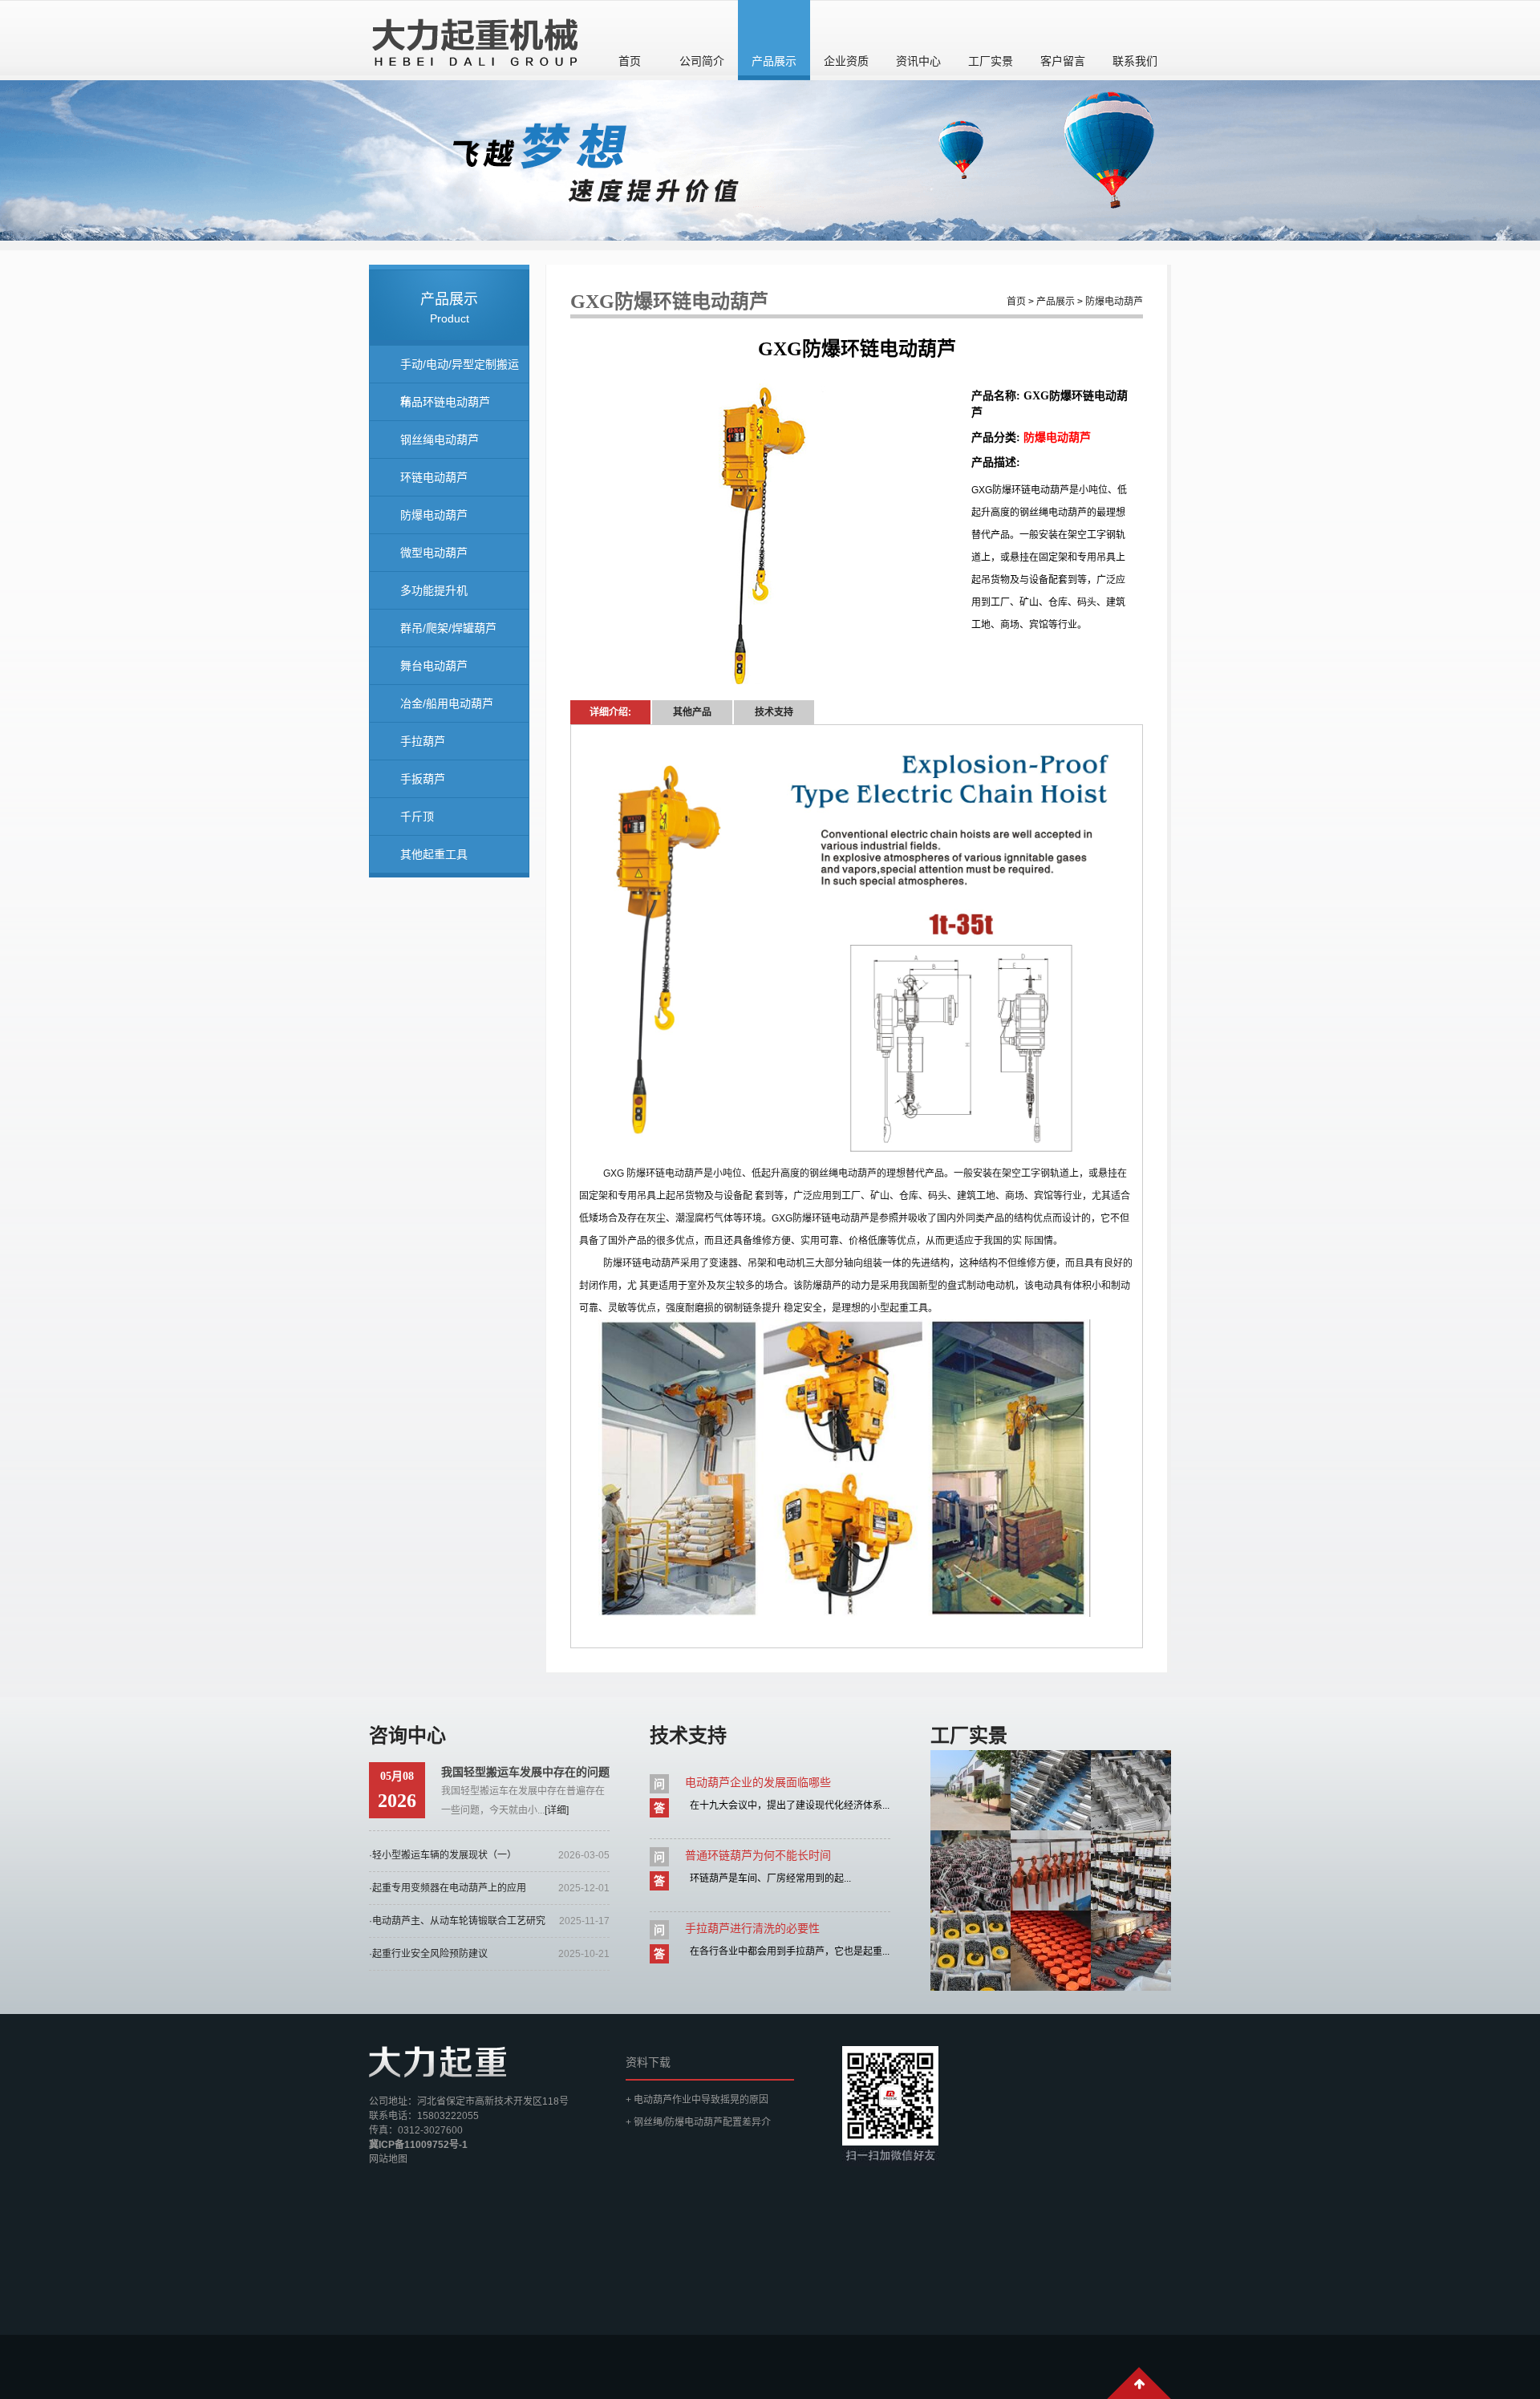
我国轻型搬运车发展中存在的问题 (525, 1772)
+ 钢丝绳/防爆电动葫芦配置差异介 (698, 2122)
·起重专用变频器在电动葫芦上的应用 (448, 1888)
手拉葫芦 (423, 741)
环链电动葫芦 (434, 477)
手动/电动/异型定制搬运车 (460, 371)
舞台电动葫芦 (434, 666)
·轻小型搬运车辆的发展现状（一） (443, 1855)
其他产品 (692, 712)
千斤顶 (417, 817)
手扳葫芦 (423, 779)
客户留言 (1063, 61)
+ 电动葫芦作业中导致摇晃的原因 (697, 2100)
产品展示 (774, 61)
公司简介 (702, 61)
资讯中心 (918, 61)
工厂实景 (991, 61)
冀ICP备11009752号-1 (418, 2145)
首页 (630, 61)
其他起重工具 (434, 854)
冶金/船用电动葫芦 (447, 703)
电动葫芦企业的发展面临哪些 (758, 1782)
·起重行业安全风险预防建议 (428, 1954)
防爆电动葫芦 (434, 515)
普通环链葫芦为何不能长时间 (758, 1855)
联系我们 (1135, 61)
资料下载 (648, 2062)
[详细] (557, 1810)
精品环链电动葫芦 (445, 402)
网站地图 (388, 2159)
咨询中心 (407, 1735)
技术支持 (774, 712)
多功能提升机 (434, 590)
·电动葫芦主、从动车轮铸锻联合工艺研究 (457, 1921)
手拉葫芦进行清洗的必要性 (752, 1928)
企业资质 (846, 61)
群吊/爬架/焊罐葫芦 (448, 628)
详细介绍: (610, 712)
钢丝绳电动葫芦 (440, 440)
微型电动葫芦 (434, 553)
